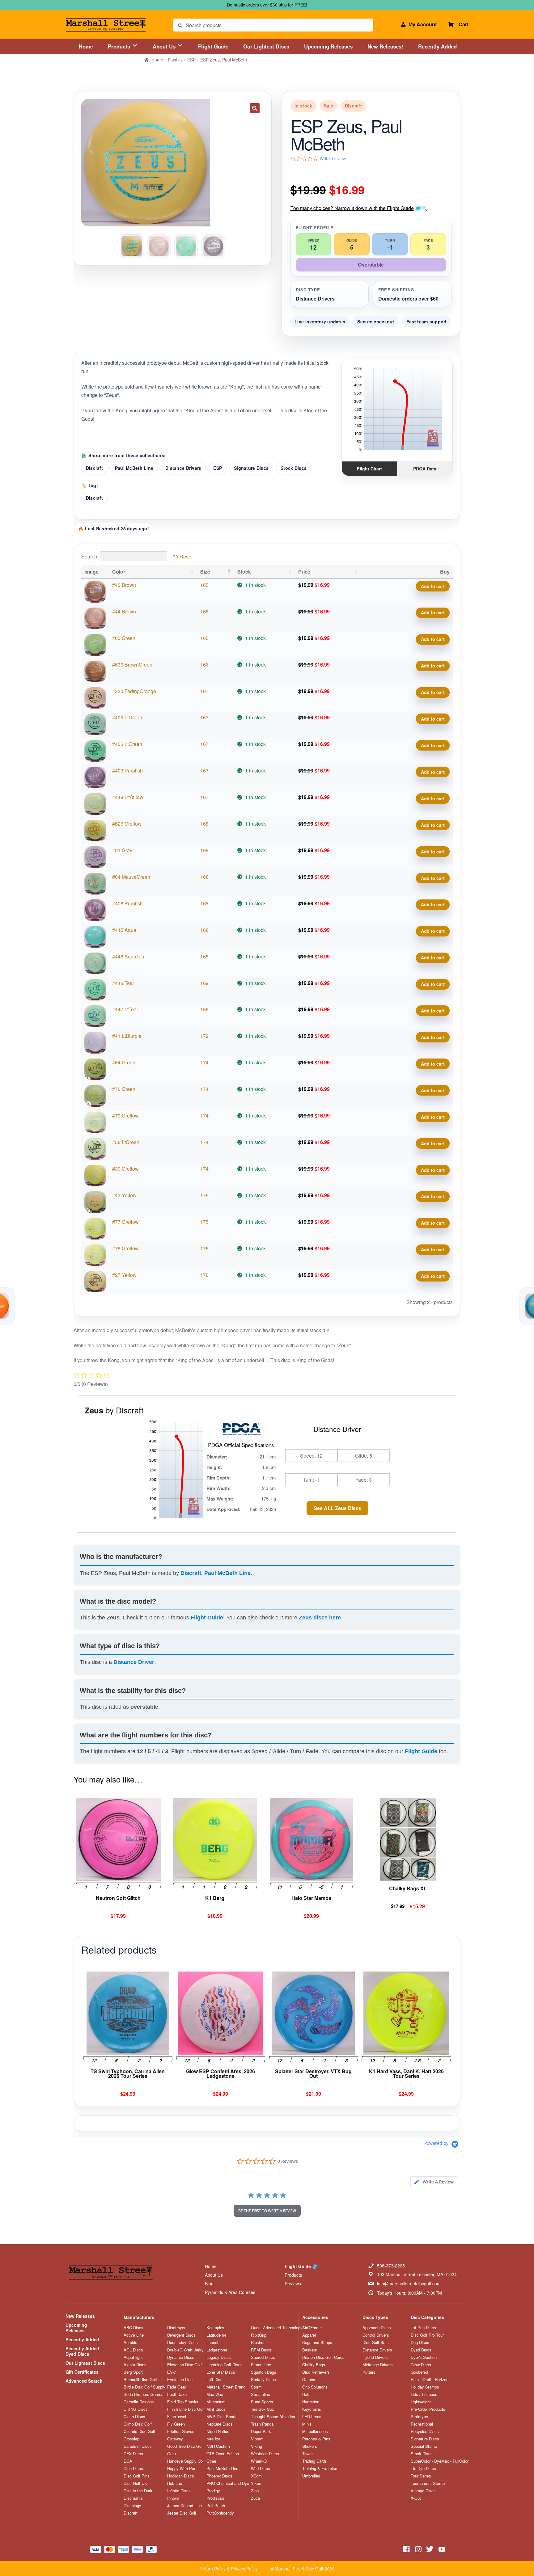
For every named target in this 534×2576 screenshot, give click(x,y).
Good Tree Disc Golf (185, 2446)
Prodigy (213, 2491)
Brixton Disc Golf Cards (323, 2357)
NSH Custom (218, 2446)
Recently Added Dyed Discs (82, 2351)
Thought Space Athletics (273, 2417)
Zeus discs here (320, 1618)
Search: (90, 556)
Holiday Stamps (425, 2387)
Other (211, 2461)
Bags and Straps (317, 2342)
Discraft (94, 468)
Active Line (134, 2335)
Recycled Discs (425, 2431)
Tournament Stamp (428, 2483)
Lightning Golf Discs (225, 2365)
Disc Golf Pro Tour (427, 2335)
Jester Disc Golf (182, 2513)
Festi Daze (177, 2394)
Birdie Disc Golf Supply (144, 2387)
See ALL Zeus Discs (337, 1508)
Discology (132, 2506)
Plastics (175, 60)
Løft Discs (216, 2380)
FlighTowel (177, 2417)
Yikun (256, 2483)
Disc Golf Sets (376, 2342)
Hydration (311, 2402)
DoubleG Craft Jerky (185, 2350)
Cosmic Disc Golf (139, 2431)
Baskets (310, 2350)
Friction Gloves (181, 2431)
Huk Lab (175, 2483)
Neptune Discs (220, 2424)
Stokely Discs (263, 2380)
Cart (464, 24)
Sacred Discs (263, 2357)
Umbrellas (311, 2476)
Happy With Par (181, 2469)
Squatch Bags (264, 2372)
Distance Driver (134, 1662)
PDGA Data (425, 469)
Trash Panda (262, 2424)
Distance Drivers (183, 468)
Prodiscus (215, 2498)
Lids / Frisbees (424, 2394)
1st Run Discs (423, 2328)
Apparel (309, 2335)
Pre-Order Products (428, 2409)
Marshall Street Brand (226, 2387)
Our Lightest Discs (266, 46)
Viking (256, 2446)
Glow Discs (421, 2365)
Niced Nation (218, 2431)
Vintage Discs (423, 2491)
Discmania (133, 2498)
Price (304, 572)
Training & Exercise (320, 2469)
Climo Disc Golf (138, 2424)
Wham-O (259, 2461)
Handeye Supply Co (185, 2461)
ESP (191, 60)
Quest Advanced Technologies (278, 2328)
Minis (307, 2424)
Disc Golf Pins (137, 2476)
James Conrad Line (184, 2506)
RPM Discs (261, 2350)
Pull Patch (216, 2506)
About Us (165, 46)
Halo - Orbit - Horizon (430, 2380)
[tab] (434, 2182)
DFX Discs (133, 2454)
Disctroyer (176, 2328)
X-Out (416, 2498)
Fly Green (176, 2424)
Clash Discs (134, 2417)
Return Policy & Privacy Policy (229, 2569)
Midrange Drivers (378, 2365)
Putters (369, 2372)
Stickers (310, 2446)
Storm (256, 2387)
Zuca (255, 2498)
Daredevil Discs (138, 2446)
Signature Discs (251, 468)
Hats (306, 2394)
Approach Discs (377, 2328)
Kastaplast (216, 2328)
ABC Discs (133, 2328)
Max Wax (215, 2394)
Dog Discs (420, 2342)
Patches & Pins (316, 2439)
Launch (213, 2342)
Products (120, 46)
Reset (186, 556)
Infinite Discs (179, 2491)
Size (205, 572)
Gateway (175, 2439)
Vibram (257, 2439)
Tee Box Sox (263, 2409)
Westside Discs (265, 2454)
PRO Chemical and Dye (228, 2483)
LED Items (312, 2417)
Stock (244, 572)
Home (86, 46)
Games (309, 2380)
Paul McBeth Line (134, 468)
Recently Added (437, 46)
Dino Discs (133, 2469)
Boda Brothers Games (144, 2394)
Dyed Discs (421, 2350)
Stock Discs (294, 468)
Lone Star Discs (221, 2372)
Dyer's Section (424, 2357)
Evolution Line (180, 2380)
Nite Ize (213, 2439)
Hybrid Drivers (375, 2357)
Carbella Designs (139, 2402)
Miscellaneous (315, 2431)
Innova (173, 2498)
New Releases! (385, 46)
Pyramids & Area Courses (230, 2292)
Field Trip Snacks (183, 2402)
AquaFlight (133, 2357)
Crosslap (131, 2439)
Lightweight (421, 2402)
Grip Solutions (315, 2387)
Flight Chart (369, 469)
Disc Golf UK (135, 2483)
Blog (209, 2283)
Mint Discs (216, 2409)
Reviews (293, 2283)
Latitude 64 (216, 2335)
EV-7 (172, 2372)
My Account (423, 24)
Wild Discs (261, 2469)
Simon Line (261, 2365)
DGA (128, 2461)
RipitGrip (259, 2335)
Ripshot (258, 2342)
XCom (256, 2476)
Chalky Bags (314, 2365)
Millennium (216, 2402)
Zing (255, 2491)
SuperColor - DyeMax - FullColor (440, 2461)
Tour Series (421, 2476)
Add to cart (433, 586)
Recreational (422, 2424)
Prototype (419, 2417)
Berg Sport (133, 2372)
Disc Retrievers (316, 2372)
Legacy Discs (219, 2357)
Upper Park (261, 2431)
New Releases (80, 2316)
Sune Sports (262, 2402)
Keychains (312, 2409)
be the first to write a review (267, 2211)
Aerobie (130, 2342)
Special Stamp (424, 2446)
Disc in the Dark (138, 2491)
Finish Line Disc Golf (186, 2409)
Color (119, 572)
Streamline (261, 2394)
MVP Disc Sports (222, 2417)
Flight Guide (213, 46)
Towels (308, 2454)
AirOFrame (312, 2328)
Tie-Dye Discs (423, 2469)
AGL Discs (133, 2350)
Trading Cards (315, 2461)
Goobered (419, 2372)
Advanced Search (84, 2381)
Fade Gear (177, 2387)
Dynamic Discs (181, 2357)
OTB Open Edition (223, 2454)
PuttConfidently (220, 2513)
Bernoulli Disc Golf (140, 2380)
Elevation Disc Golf (184, 2365)
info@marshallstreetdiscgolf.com (409, 2283)
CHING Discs (136, 2409)
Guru (172, 2454)
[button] (255, 108)
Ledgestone (217, 2350)
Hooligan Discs (181, 2476)
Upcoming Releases (328, 46)
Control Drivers (376, 2335)
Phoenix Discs (219, 2476)
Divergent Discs (181, 2335)
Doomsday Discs (182, 2342)
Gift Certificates (82, 2372)
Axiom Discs (135, 2365)
